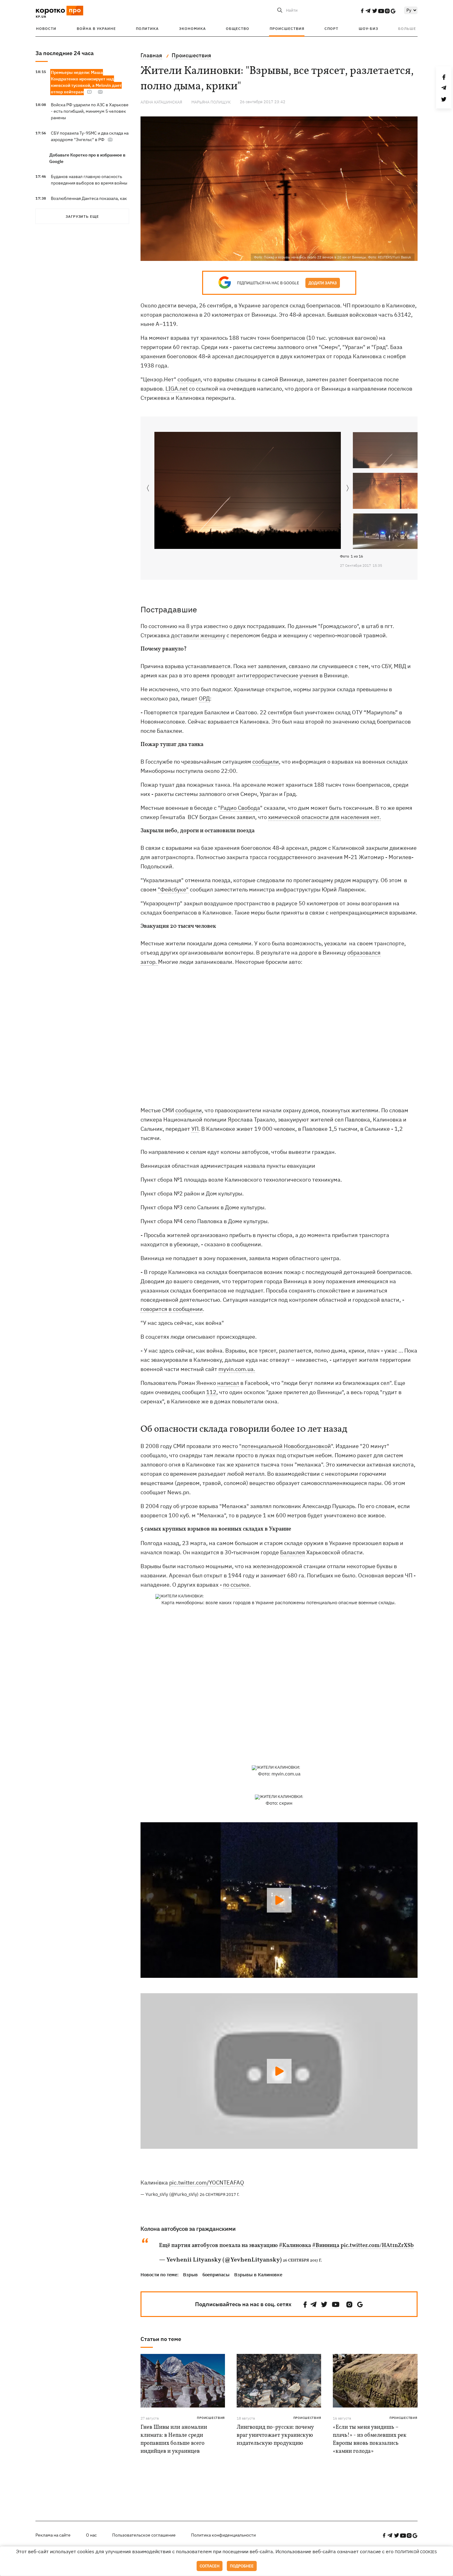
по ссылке (236, 1585)
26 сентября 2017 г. (220, 2195)
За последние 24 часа (65, 53)
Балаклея (293, 1552)
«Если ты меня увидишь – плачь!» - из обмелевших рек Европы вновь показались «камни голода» (370, 2439)
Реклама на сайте (53, 2535)
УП (195, 1129)
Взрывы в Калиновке (258, 2275)
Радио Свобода (240, 808)
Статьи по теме (161, 2339)
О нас (91, 2535)
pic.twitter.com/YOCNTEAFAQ (207, 2183)
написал (228, 1383)
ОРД (204, 698)
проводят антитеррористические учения (265, 675)
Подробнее (242, 2566)
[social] (362, 11)
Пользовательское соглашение (144, 2535)
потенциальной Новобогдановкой (286, 1446)
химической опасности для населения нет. (324, 817)
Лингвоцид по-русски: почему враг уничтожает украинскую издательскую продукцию (275, 2435)
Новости (46, 28)
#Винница (326, 2246)
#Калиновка (295, 2246)
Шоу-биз (368, 28)
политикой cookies (416, 2552)
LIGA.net (177, 389)
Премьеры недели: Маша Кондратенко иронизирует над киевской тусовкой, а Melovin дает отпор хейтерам (86, 82)
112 (211, 1392)
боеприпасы (216, 2275)
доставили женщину (198, 635)
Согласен (210, 2566)
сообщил (189, 379)
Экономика (192, 28)
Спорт (331, 28)
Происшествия (287, 28)
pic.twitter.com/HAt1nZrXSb (377, 2246)
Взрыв (190, 2275)
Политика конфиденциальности (223, 2535)
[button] (348, 489)
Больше (407, 28)
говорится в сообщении (172, 1309)
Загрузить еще (82, 216)
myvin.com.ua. (237, 1369)
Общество (238, 28)
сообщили (266, 762)
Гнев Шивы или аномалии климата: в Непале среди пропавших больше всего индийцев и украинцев (174, 2439)
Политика (147, 28)
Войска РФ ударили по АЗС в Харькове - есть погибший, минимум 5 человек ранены (90, 111)
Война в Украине (96, 28)
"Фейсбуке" (173, 889)
